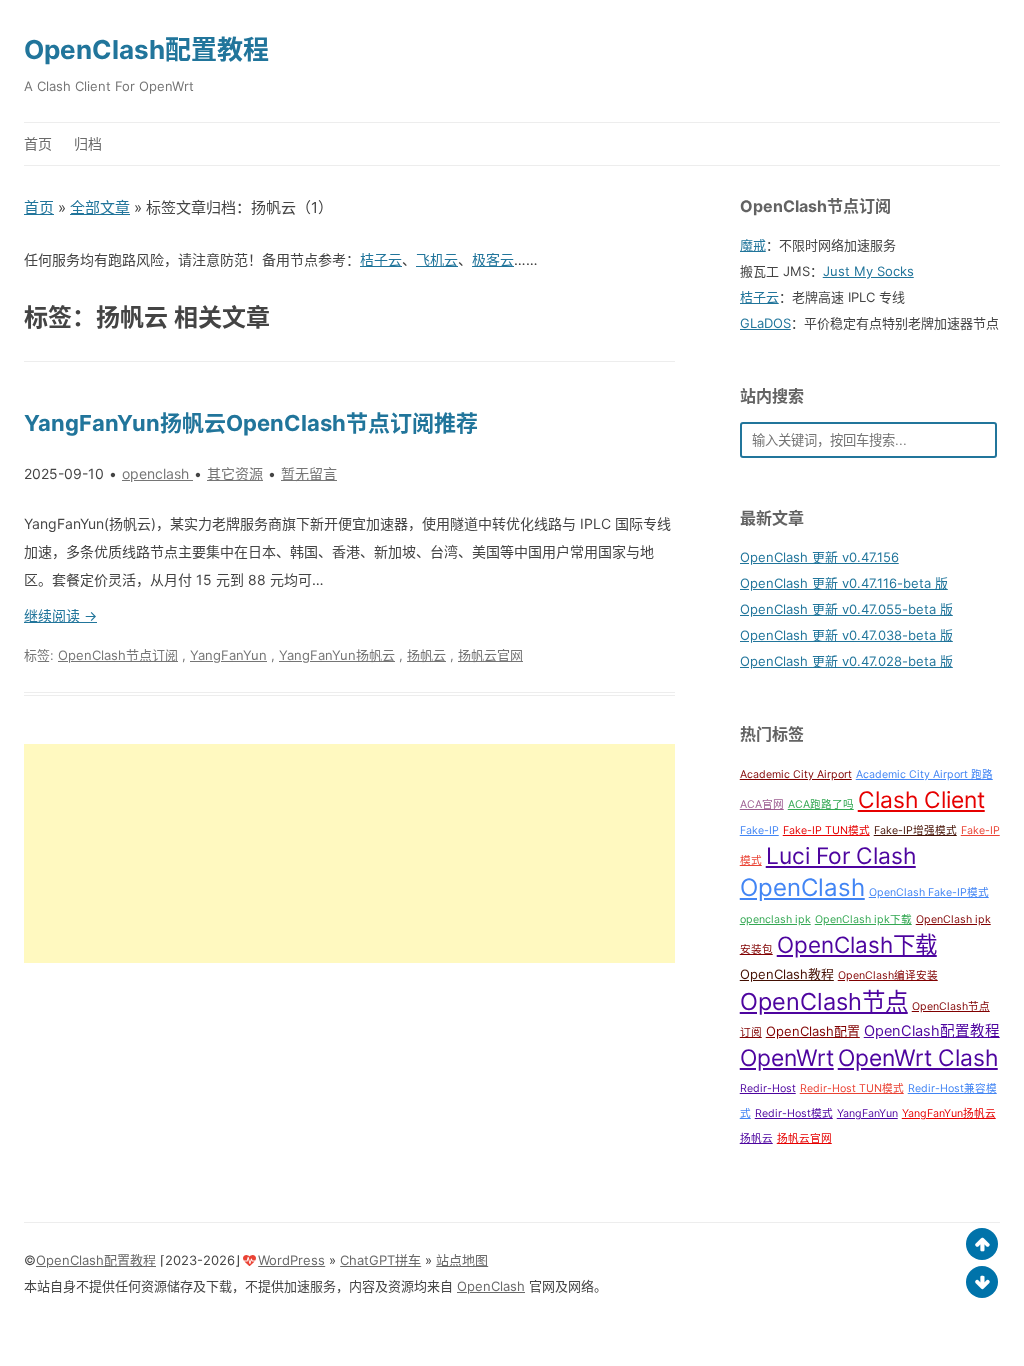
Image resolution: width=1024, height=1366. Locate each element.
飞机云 (437, 259)
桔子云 (381, 259)
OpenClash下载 (857, 944)
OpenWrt (787, 1058)
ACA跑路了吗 (821, 804)
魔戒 (753, 245)
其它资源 (235, 473)
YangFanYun (228, 655)
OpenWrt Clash (918, 1058)
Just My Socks (868, 271)
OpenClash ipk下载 (863, 919)
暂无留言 (309, 473)
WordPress (291, 1260)
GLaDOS (765, 323)
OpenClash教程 (787, 974)
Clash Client (921, 800)
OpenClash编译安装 (888, 975)
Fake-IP (759, 830)
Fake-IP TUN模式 (826, 830)
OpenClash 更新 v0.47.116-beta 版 (844, 583)
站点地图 (462, 1260)
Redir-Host (768, 1088)
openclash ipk (775, 919)
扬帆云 (426, 655)
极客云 (493, 259)
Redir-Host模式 (794, 1113)
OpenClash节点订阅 (118, 655)
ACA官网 (762, 804)
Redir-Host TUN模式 (852, 1088)
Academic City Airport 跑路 (924, 774)
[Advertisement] (349, 853)
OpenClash (802, 887)
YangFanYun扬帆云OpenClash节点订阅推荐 (251, 423)
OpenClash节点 (824, 1001)
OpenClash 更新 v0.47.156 (819, 557)
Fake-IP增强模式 (915, 830)
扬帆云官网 (490, 655)
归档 (88, 143)
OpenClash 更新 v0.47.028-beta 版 (846, 661)
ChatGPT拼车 (380, 1260)
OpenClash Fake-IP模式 (929, 892)
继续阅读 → (60, 615)
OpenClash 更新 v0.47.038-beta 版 (846, 635)
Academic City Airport (796, 774)
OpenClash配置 (813, 1031)
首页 (38, 143)
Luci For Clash (841, 856)
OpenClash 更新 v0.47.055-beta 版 (846, 609)
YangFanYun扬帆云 (337, 655)
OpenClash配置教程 (146, 49)
